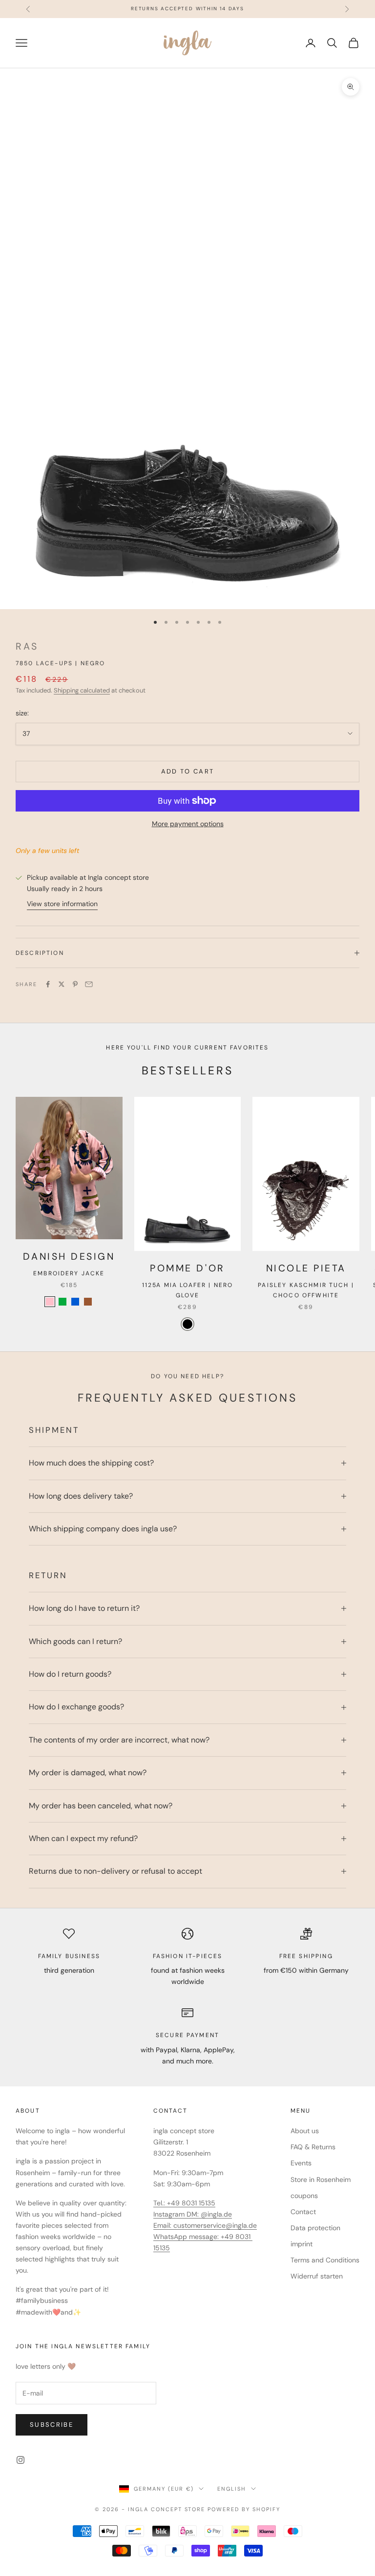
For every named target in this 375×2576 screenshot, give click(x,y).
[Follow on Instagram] (21, 2460)
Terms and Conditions (325, 2260)
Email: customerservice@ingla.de (205, 2225)
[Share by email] (89, 984)
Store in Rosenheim (321, 2180)
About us (305, 2131)
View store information (62, 904)
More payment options (188, 824)
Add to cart (188, 771)
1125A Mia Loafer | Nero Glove (188, 1290)
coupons (304, 2196)
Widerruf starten (317, 2276)
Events (301, 2163)
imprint (302, 2244)
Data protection (315, 2228)
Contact (303, 2212)
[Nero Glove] (187, 1324)
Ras (27, 646)
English (232, 2489)
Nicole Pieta (306, 1268)
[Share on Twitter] (62, 984)
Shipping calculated (82, 690)
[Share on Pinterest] (75, 984)
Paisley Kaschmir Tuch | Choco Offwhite (306, 1290)
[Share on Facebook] (48, 984)
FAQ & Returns (313, 2147)
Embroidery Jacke (69, 1273)
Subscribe (52, 2425)
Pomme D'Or (187, 1268)
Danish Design (69, 1257)
